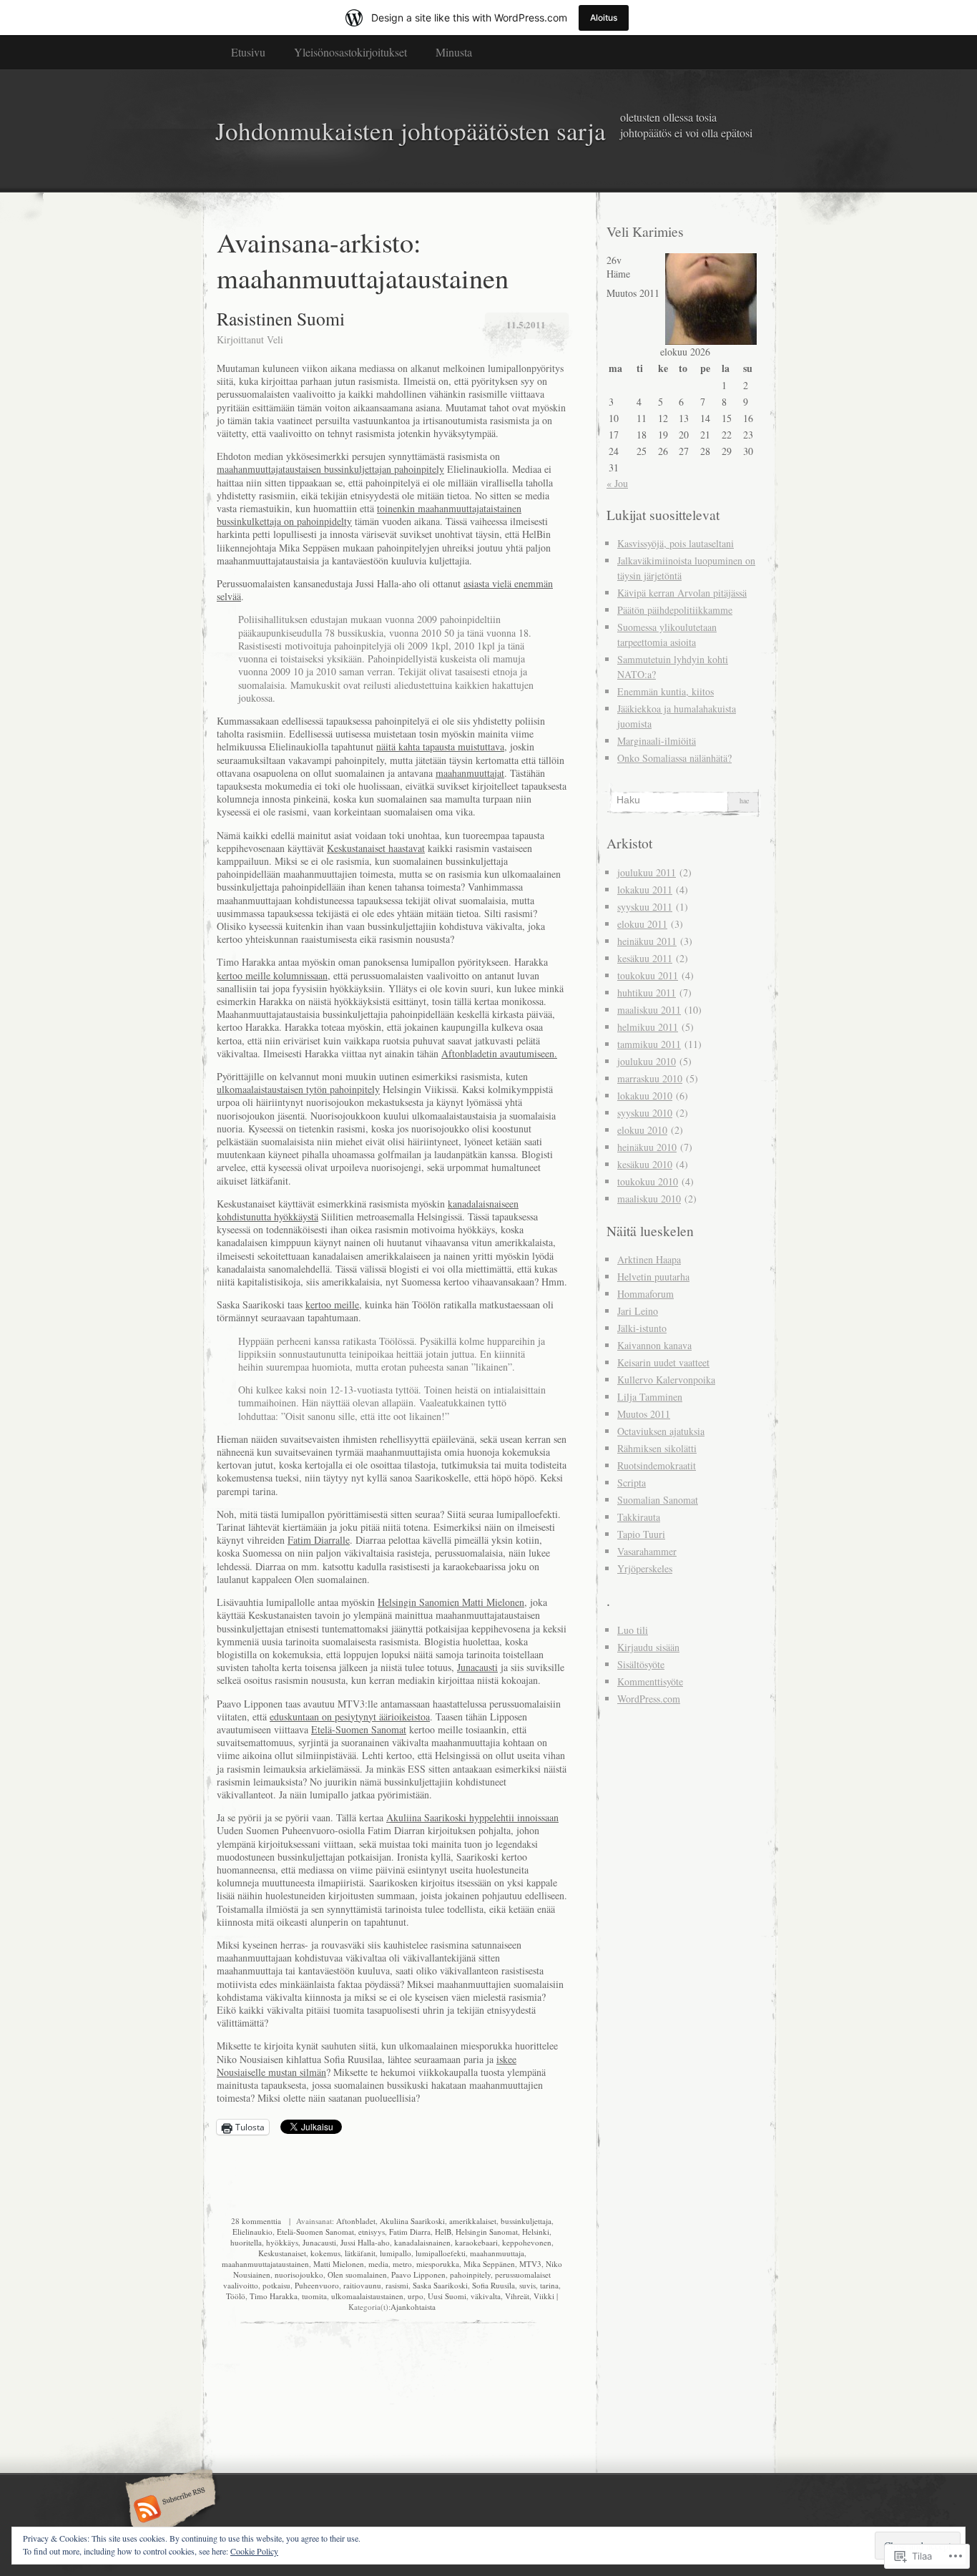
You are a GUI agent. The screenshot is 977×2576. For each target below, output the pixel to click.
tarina (549, 2285)
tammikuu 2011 (649, 1044)
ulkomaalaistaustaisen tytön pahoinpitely (298, 1089)
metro (402, 2264)
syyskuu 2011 (645, 907)
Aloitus (604, 18)
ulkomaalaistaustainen (367, 2296)
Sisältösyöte (641, 1664)
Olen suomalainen (357, 2274)
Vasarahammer (647, 1551)
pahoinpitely (470, 2274)
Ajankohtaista (413, 2307)
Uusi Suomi (447, 2296)
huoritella (246, 2242)
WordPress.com (649, 1699)
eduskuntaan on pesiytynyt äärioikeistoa (350, 1716)
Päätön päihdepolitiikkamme (675, 610)
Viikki (544, 2296)
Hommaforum (645, 1294)
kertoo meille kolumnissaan (272, 975)
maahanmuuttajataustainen (265, 2264)
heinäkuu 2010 (647, 1147)
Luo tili (633, 1630)
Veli (275, 339)
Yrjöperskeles (645, 1568)
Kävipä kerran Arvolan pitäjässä (682, 593)
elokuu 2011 (642, 924)
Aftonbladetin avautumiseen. (499, 1053)
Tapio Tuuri (641, 1534)
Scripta (632, 1483)
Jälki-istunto (642, 1328)
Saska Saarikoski (440, 2285)
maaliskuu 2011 (649, 1010)
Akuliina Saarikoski (412, 2221)
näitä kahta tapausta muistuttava (440, 746)
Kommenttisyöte (650, 1681)
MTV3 (530, 2264)
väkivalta (486, 2296)
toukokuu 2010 (648, 1181)
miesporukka (438, 2264)
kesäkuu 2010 (645, 1164)
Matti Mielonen (339, 2264)
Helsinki (536, 2232)
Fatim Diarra (410, 2232)
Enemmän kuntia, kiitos (666, 691)
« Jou (617, 483)
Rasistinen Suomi (281, 318)
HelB (443, 2232)
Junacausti (477, 1667)
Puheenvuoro (317, 2285)
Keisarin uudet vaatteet (663, 1362)
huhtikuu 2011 (647, 993)
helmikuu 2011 (648, 1027)
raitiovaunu (362, 2285)
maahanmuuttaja (497, 2253)
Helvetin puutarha (653, 1277)
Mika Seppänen (489, 2264)
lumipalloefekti (441, 2253)
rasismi (397, 2285)
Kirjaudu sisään (648, 1647)
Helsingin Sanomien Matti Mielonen (451, 1602)
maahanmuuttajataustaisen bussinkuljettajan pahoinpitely (330, 469)
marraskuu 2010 (650, 1078)
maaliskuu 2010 (649, 1199)
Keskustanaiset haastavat (376, 848)
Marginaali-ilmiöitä (657, 741)
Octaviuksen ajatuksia (661, 1431)
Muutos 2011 (644, 1414)
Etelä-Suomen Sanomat (359, 1729)
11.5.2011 (526, 324)
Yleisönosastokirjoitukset (350, 52)
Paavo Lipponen (418, 2274)
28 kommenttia (256, 2221)
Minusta (454, 52)
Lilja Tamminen (650, 1397)
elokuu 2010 (642, 1130)
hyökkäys (282, 2242)
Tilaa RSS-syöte (168, 2510)
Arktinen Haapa (649, 1259)
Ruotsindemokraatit (657, 1465)
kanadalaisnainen (422, 2242)
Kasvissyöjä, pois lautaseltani (676, 543)
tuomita (314, 2296)
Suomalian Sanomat (658, 1500)
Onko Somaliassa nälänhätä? (674, 758)
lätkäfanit (360, 2253)
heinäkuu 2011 (647, 941)
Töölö (236, 2296)
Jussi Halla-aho (365, 2242)
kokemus (325, 2253)
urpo (416, 2296)
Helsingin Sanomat (487, 2232)
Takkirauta (639, 1517)
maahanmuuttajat (470, 773)
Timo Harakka (274, 2296)
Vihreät (517, 2296)
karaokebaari (476, 2242)
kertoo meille (332, 1304)
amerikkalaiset (473, 2221)
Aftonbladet (356, 2221)
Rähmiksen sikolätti (657, 1448)
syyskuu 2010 (645, 1113)
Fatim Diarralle (319, 1540)
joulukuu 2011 (647, 872)
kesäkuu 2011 (645, 958)
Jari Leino (638, 1311)
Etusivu (248, 52)
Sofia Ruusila (494, 2285)
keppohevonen (527, 2242)
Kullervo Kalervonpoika (666, 1380)
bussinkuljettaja (526, 2221)
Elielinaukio (252, 2232)
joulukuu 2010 (647, 1061)
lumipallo (396, 2253)
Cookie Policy (254, 2551)
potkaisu (276, 2285)
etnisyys (372, 2232)
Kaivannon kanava (654, 1345)
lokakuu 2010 (645, 1096)
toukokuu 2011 (648, 975)
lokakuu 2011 (645, 890)
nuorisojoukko (299, 2274)
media (378, 2264)
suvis (527, 2285)
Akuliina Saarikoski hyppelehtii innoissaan (472, 1817)
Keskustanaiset (282, 2253)
